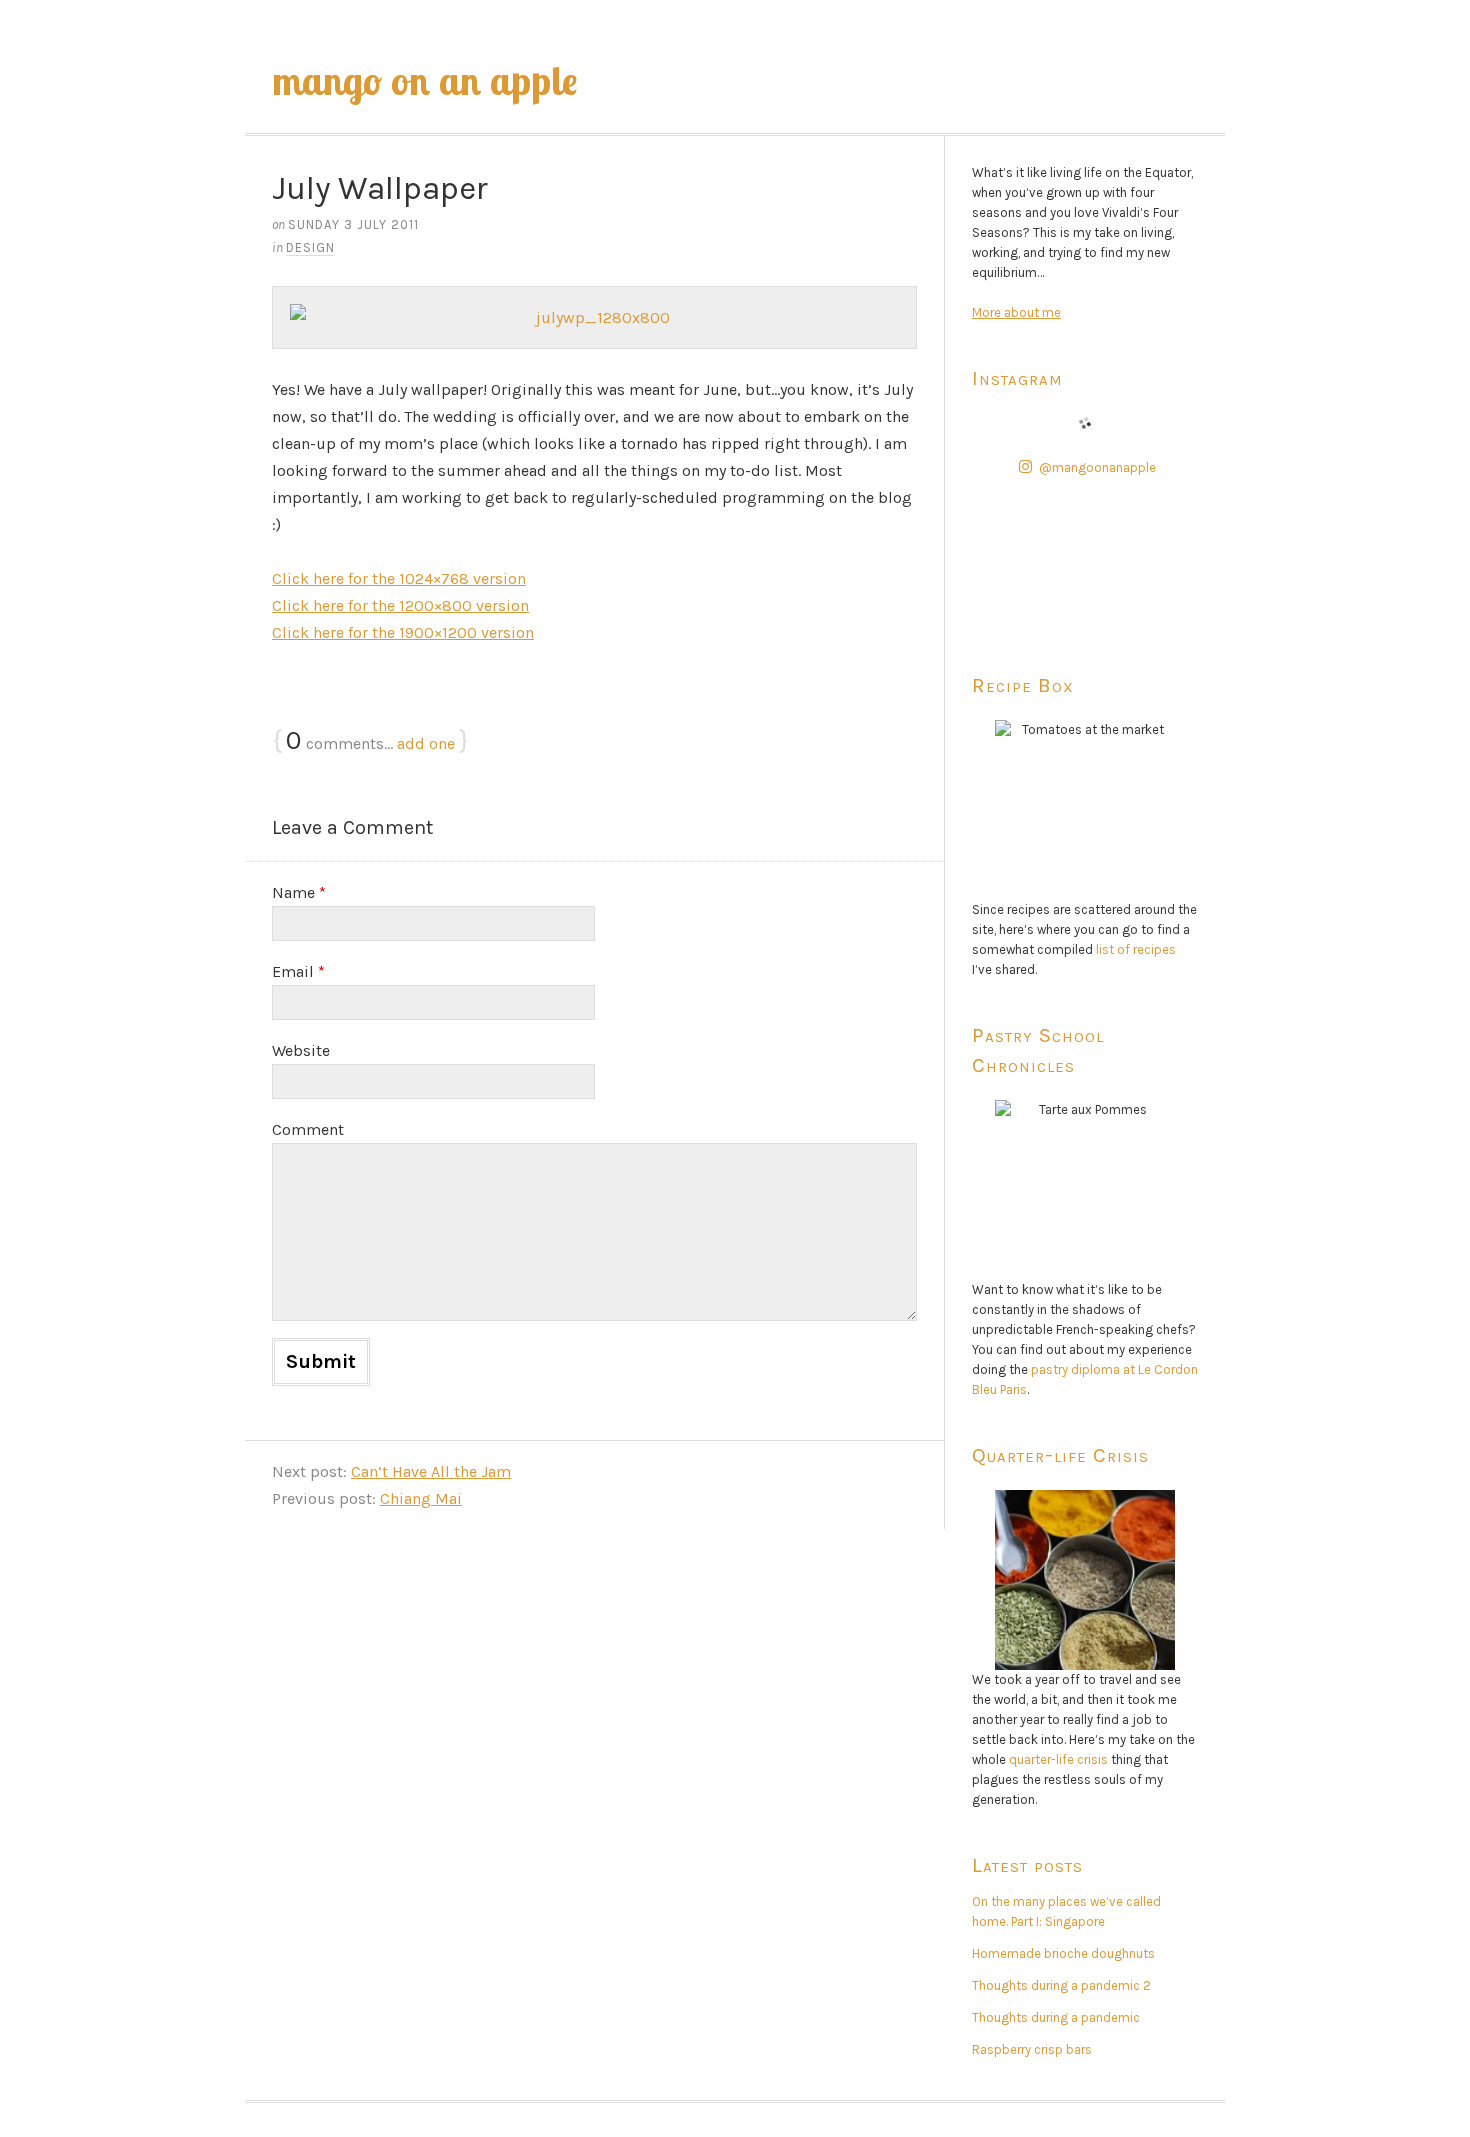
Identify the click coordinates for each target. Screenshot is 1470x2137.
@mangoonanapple (1097, 467)
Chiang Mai (421, 1498)
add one (426, 743)
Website (301, 1050)
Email (298, 971)
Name (299, 892)
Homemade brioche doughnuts (1063, 1953)
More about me (1016, 312)
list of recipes (1136, 949)
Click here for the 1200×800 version (400, 605)
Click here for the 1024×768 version (399, 578)
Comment (308, 1129)
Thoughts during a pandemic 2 (1061, 1985)
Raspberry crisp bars (1032, 2049)
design (310, 247)
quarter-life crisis (1058, 1759)
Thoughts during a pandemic (1056, 2017)
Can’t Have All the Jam (431, 1471)
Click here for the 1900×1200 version (403, 632)
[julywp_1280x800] (594, 317)
